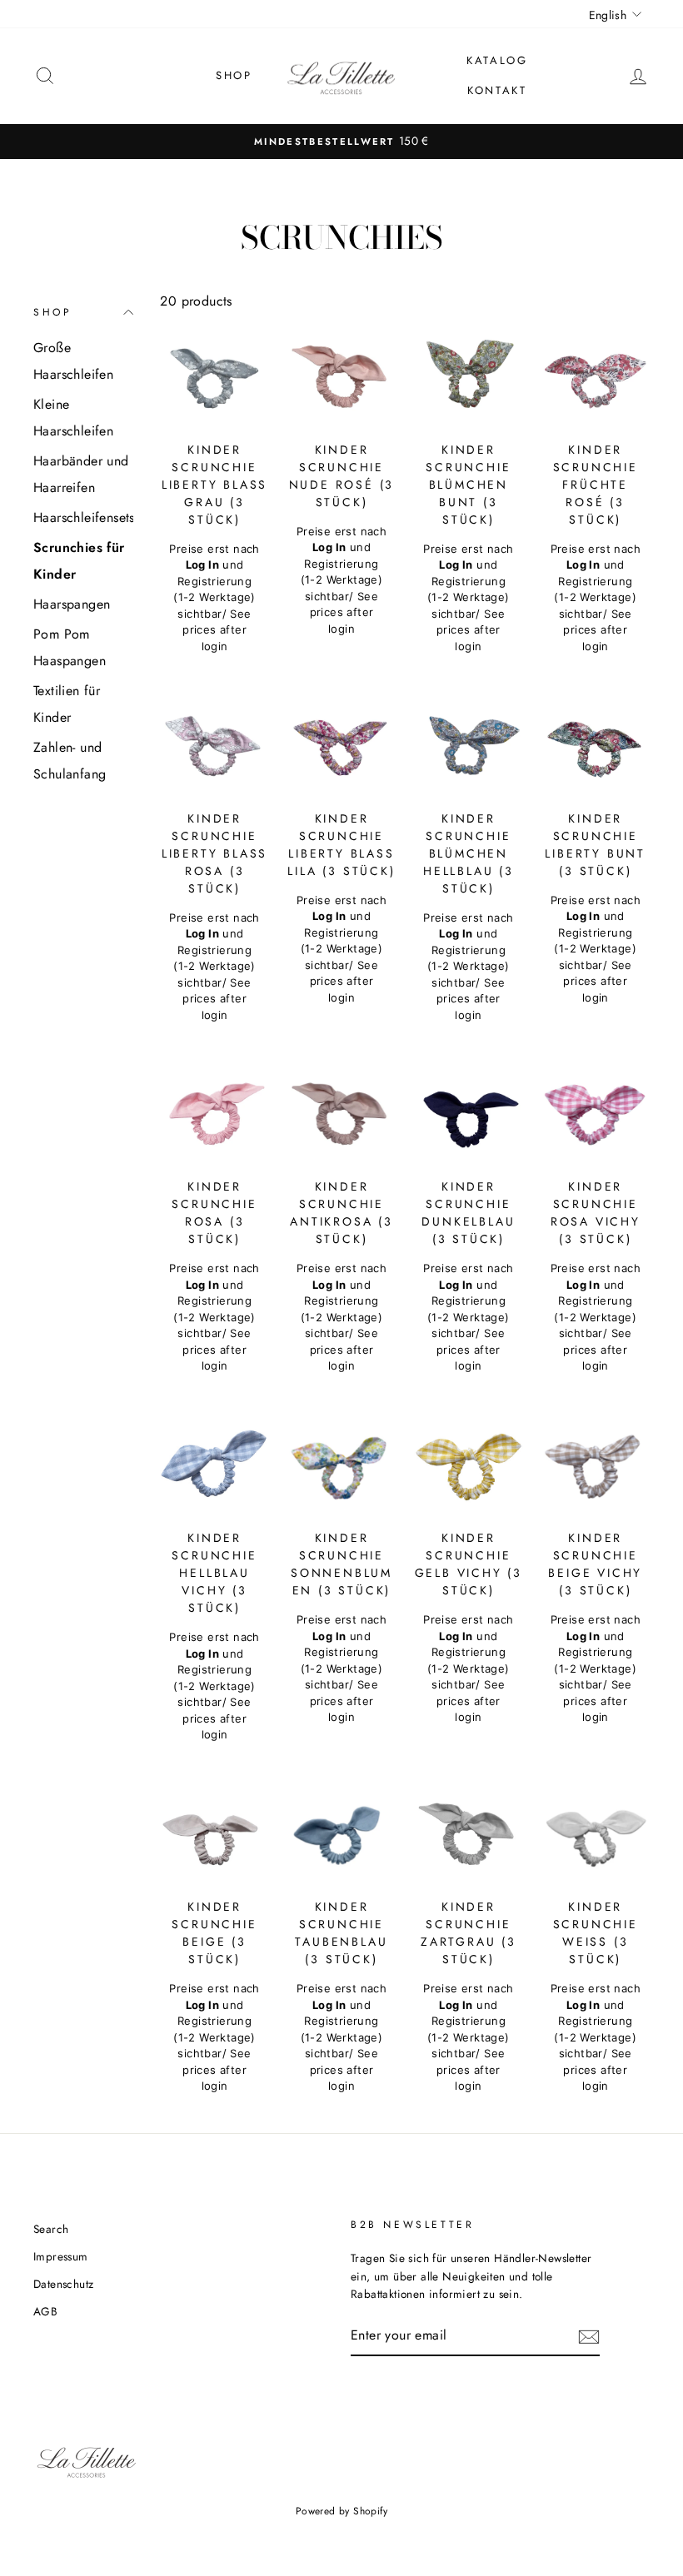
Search (51, 2229)
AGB (45, 2311)
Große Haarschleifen (73, 361)
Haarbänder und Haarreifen (81, 474)
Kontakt (497, 90)
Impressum (61, 2256)
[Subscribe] (589, 2336)
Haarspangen (72, 604)
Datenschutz (63, 2284)
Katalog (497, 60)
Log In (202, 564)
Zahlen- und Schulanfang (70, 761)
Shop (234, 75)
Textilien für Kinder (67, 704)
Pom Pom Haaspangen (70, 647)
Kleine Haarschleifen (73, 418)
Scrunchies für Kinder (79, 561)
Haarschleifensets (83, 517)
